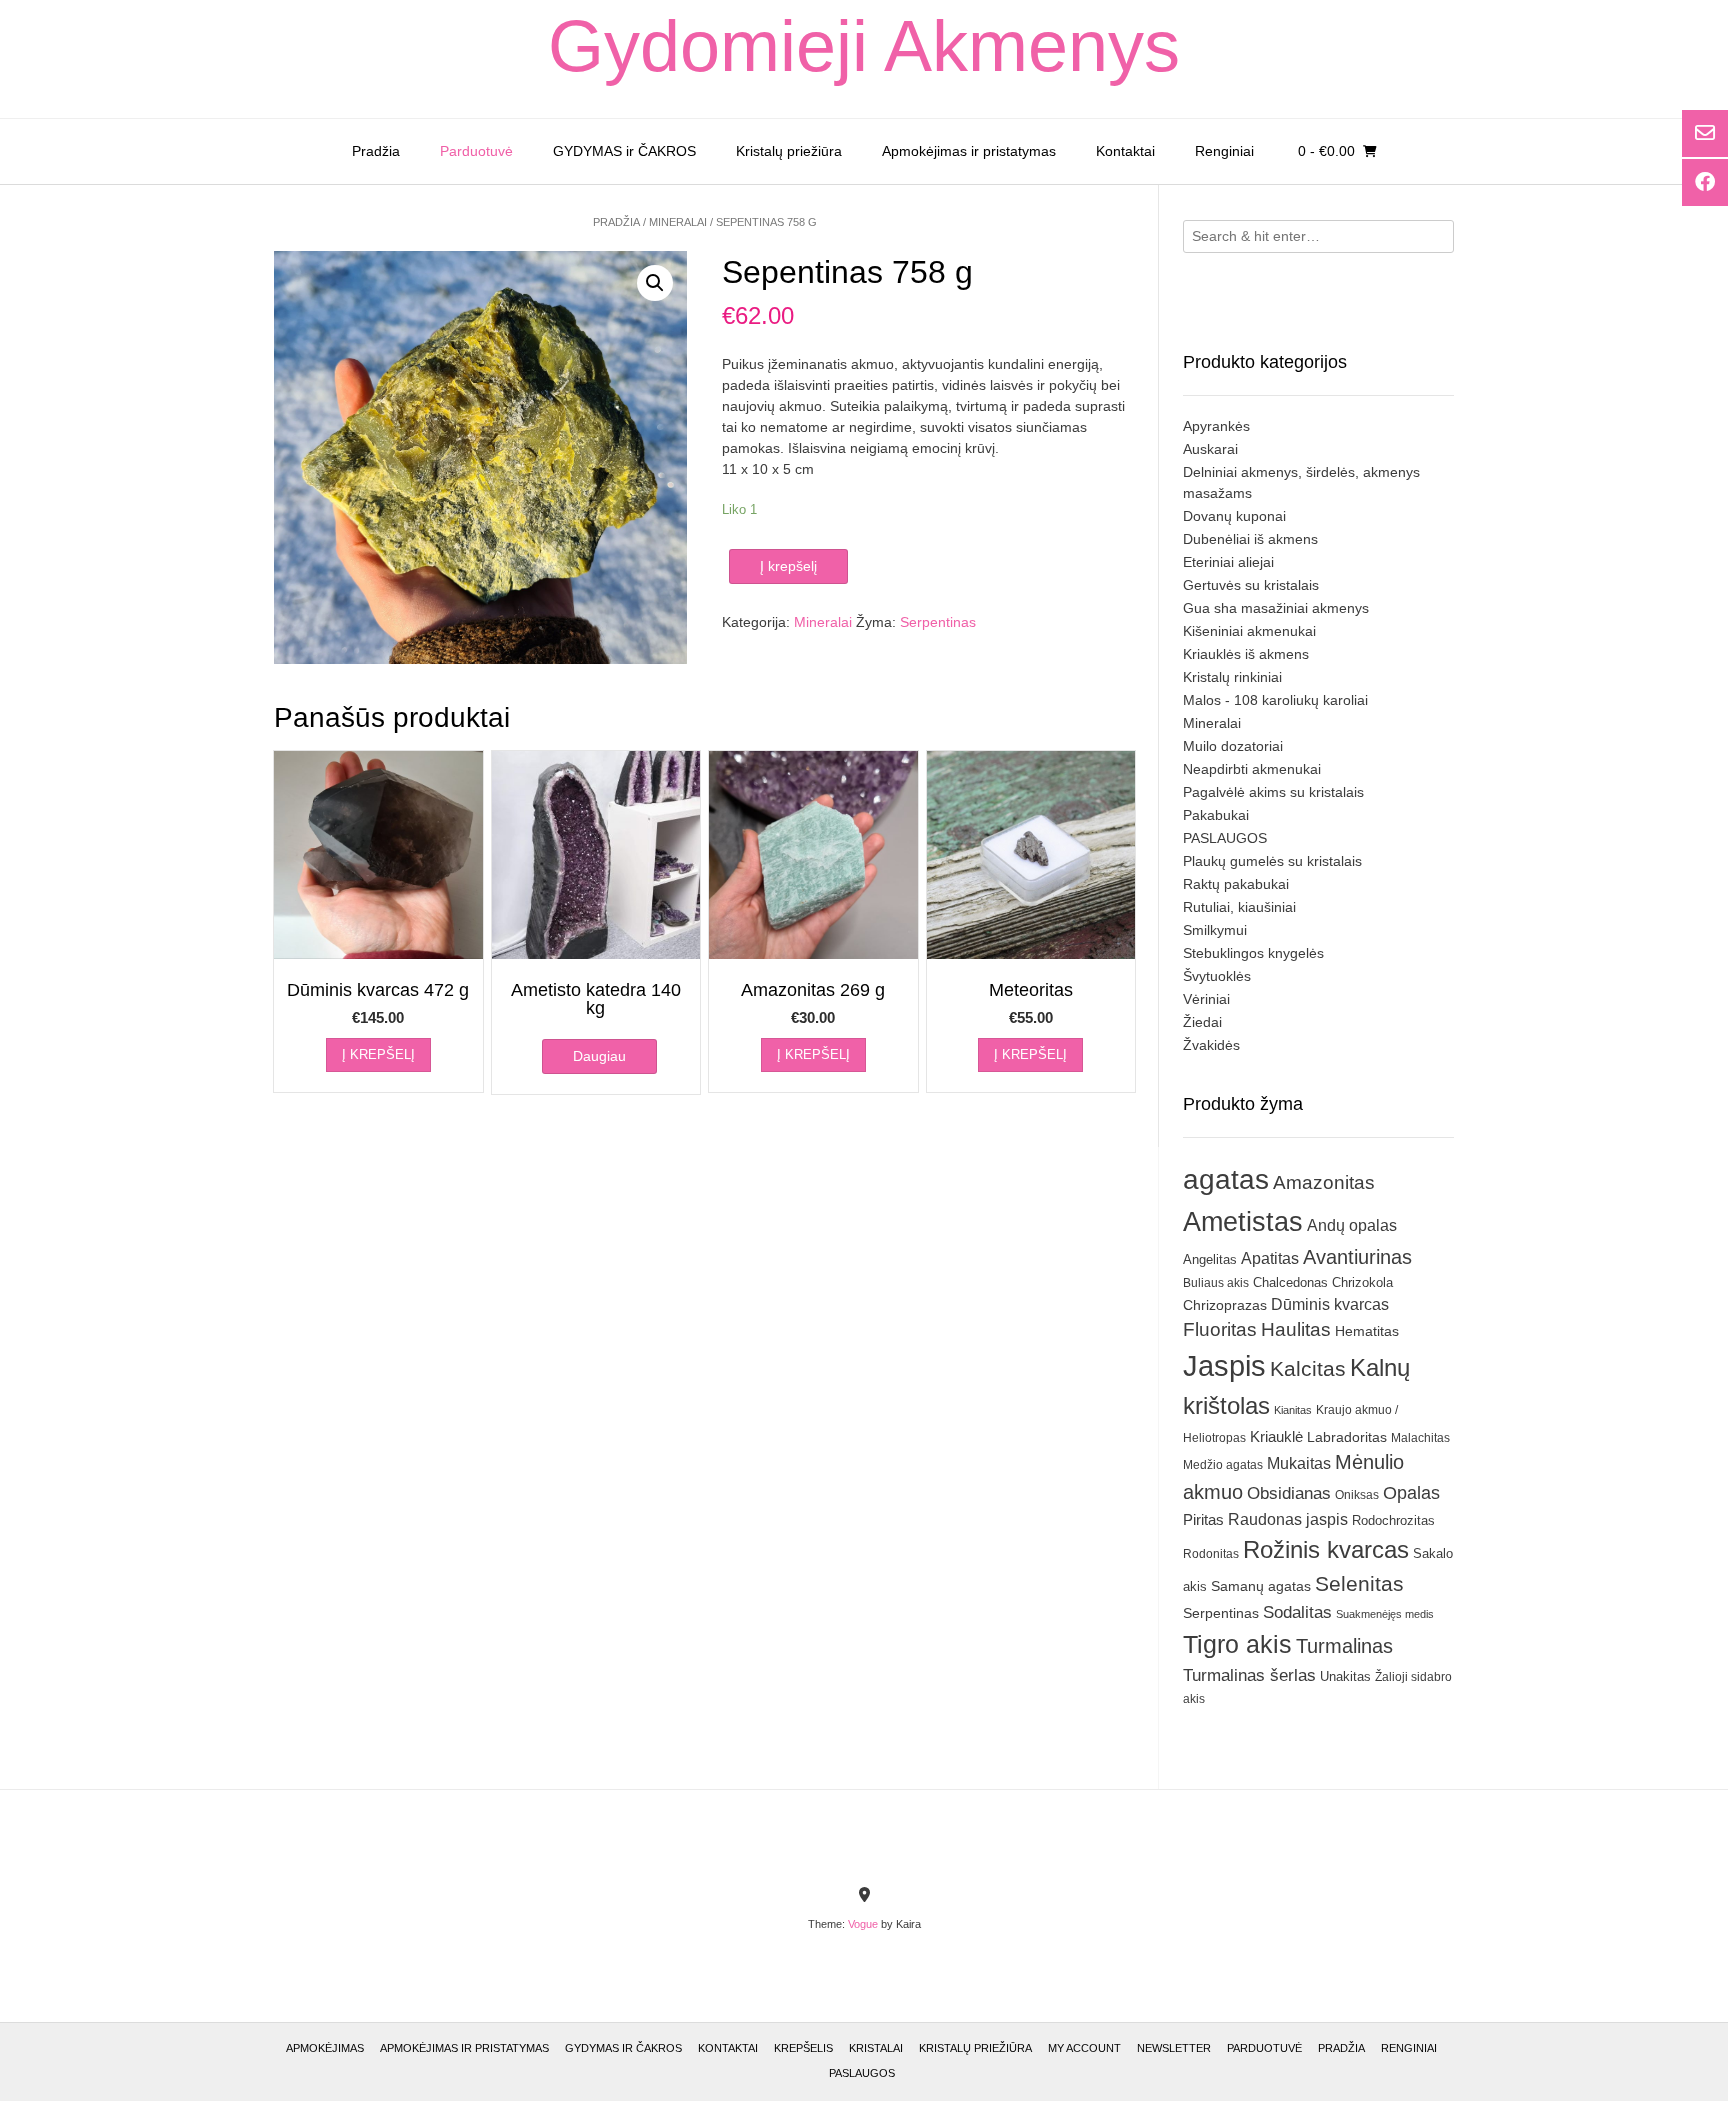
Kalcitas (1308, 1368)
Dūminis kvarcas (1330, 1304)
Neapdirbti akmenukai (1252, 769)
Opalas (1411, 1493)
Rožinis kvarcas (1326, 1549)
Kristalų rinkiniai (1232, 677)
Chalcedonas (1290, 1283)
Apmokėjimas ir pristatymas (969, 151)
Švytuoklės (1217, 976)
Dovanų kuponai (1234, 516)
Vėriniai (1206, 999)
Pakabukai (1216, 815)
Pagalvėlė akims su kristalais (1273, 792)
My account (1084, 2048)
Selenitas (1359, 1583)
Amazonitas (1324, 1182)
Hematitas (1367, 1331)
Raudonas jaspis (1288, 1519)
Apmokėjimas (325, 2048)
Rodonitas (1211, 1553)
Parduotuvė (476, 151)
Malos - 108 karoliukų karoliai (1275, 700)
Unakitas (1345, 1676)
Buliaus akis (1216, 1283)
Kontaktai (1125, 151)
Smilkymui (1215, 930)
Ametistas (1243, 1221)
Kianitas (1293, 1410)
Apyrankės (1216, 426)
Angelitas (1210, 1259)
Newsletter (1174, 2048)
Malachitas (1420, 1437)
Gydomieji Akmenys (864, 46)
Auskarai (1210, 449)
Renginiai (1224, 151)
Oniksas (1357, 1495)
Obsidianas (1289, 1493)
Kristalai (876, 2048)
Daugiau (599, 1056)
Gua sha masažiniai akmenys (1276, 608)
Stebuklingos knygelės (1253, 953)
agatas (1226, 1179)
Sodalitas (1297, 1612)
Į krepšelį (788, 566)
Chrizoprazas (1225, 1305)
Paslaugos (862, 2073)
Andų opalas (1352, 1225)
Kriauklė (1276, 1436)
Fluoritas (1220, 1329)
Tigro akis (1237, 1644)
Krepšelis (803, 2048)
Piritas (1203, 1519)
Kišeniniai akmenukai (1249, 631)
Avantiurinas (1357, 1257)
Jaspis (1224, 1365)
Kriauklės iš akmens (1246, 654)
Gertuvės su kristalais (1251, 585)
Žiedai (1202, 1022)
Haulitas (1296, 1329)
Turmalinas (1344, 1646)
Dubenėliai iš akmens (1250, 539)
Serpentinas (938, 622)
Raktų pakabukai (1236, 884)
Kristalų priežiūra (789, 151)
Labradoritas (1347, 1437)
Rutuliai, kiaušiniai (1239, 907)
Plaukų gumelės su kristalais (1272, 861)
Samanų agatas (1261, 1586)
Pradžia (376, 151)
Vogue (863, 1924)
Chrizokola (1362, 1282)
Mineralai (678, 222)
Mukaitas (1299, 1463)
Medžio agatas (1223, 1465)
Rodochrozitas (1393, 1520)
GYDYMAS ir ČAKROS (624, 151)
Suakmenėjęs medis (1385, 1614)
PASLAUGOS (1225, 838)
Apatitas (1270, 1258)
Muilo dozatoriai (1233, 746)
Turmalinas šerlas (1249, 1675)
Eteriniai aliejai (1228, 562)
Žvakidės (1211, 1045)
